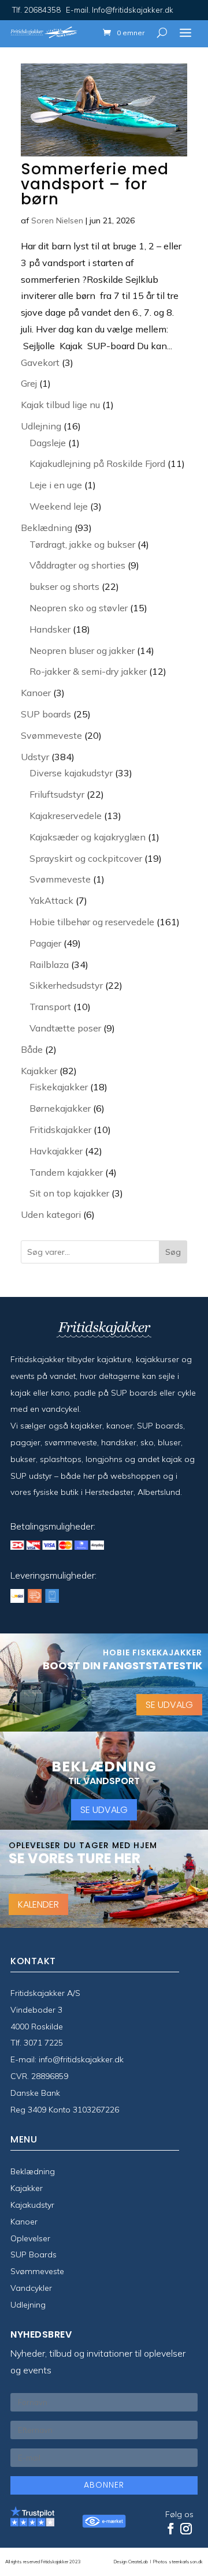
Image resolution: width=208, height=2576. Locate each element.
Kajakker (27, 2188)
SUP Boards (34, 2255)
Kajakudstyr (32, 2205)
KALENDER (38, 1904)
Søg (173, 1252)
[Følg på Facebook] (170, 2529)
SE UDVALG (169, 1705)
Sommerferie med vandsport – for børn (95, 184)
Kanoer (24, 2222)
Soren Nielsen (57, 220)
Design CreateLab (131, 2562)
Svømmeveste (37, 2271)
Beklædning (33, 2171)
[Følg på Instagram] (186, 2529)
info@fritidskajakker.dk (81, 2059)
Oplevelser (30, 2238)
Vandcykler (31, 2288)
